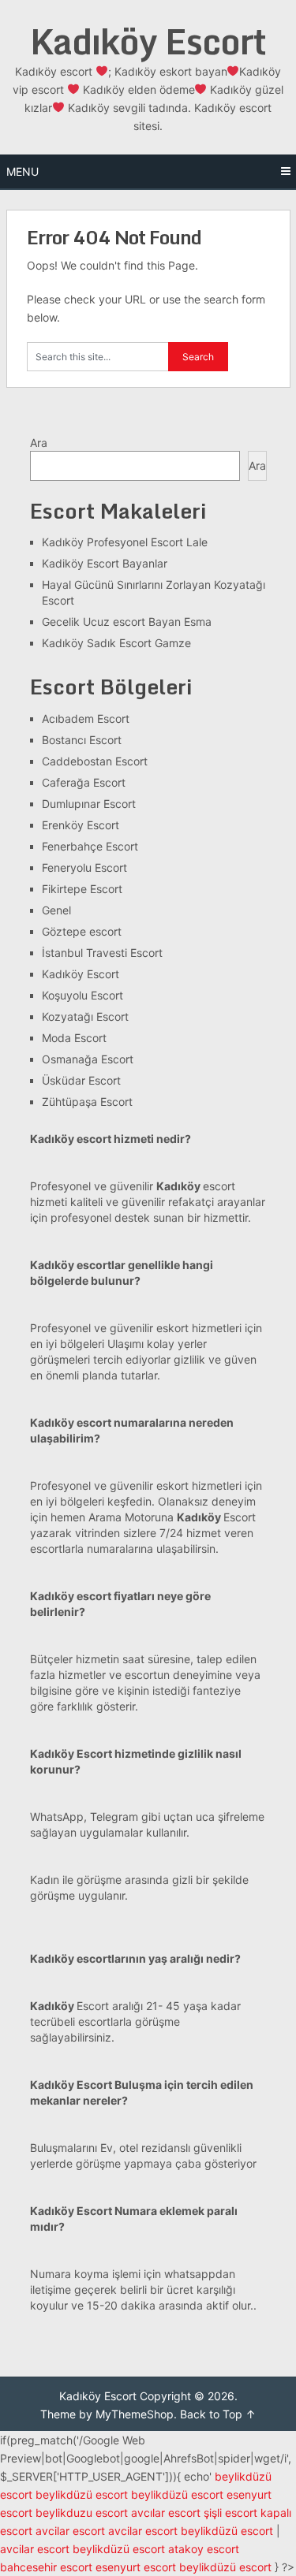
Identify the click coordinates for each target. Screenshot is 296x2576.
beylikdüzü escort (82, 2494)
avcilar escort (70, 2531)
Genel (56, 910)
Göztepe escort (82, 931)
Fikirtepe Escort (82, 889)
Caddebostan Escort (95, 761)
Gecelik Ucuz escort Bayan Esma (127, 622)
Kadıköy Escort (148, 41)
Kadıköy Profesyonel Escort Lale (125, 542)
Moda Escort (74, 1038)
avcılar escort (166, 2513)
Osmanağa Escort (88, 1059)
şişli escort (230, 2513)
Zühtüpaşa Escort (87, 1102)
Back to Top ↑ (218, 2414)
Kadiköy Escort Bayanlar (105, 563)
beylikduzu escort (82, 2513)
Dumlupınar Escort (89, 804)
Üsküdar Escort (81, 1080)
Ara (39, 443)
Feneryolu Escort (84, 867)
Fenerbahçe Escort (90, 846)
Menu (22, 171)
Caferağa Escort (84, 782)
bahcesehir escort (46, 2567)
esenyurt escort (136, 2567)
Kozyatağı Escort (85, 1016)
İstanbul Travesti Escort (102, 953)
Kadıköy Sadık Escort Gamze (116, 643)
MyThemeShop (135, 2414)
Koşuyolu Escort (82, 995)
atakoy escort (204, 2549)
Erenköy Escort (81, 825)
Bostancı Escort (82, 740)
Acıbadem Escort (86, 718)
